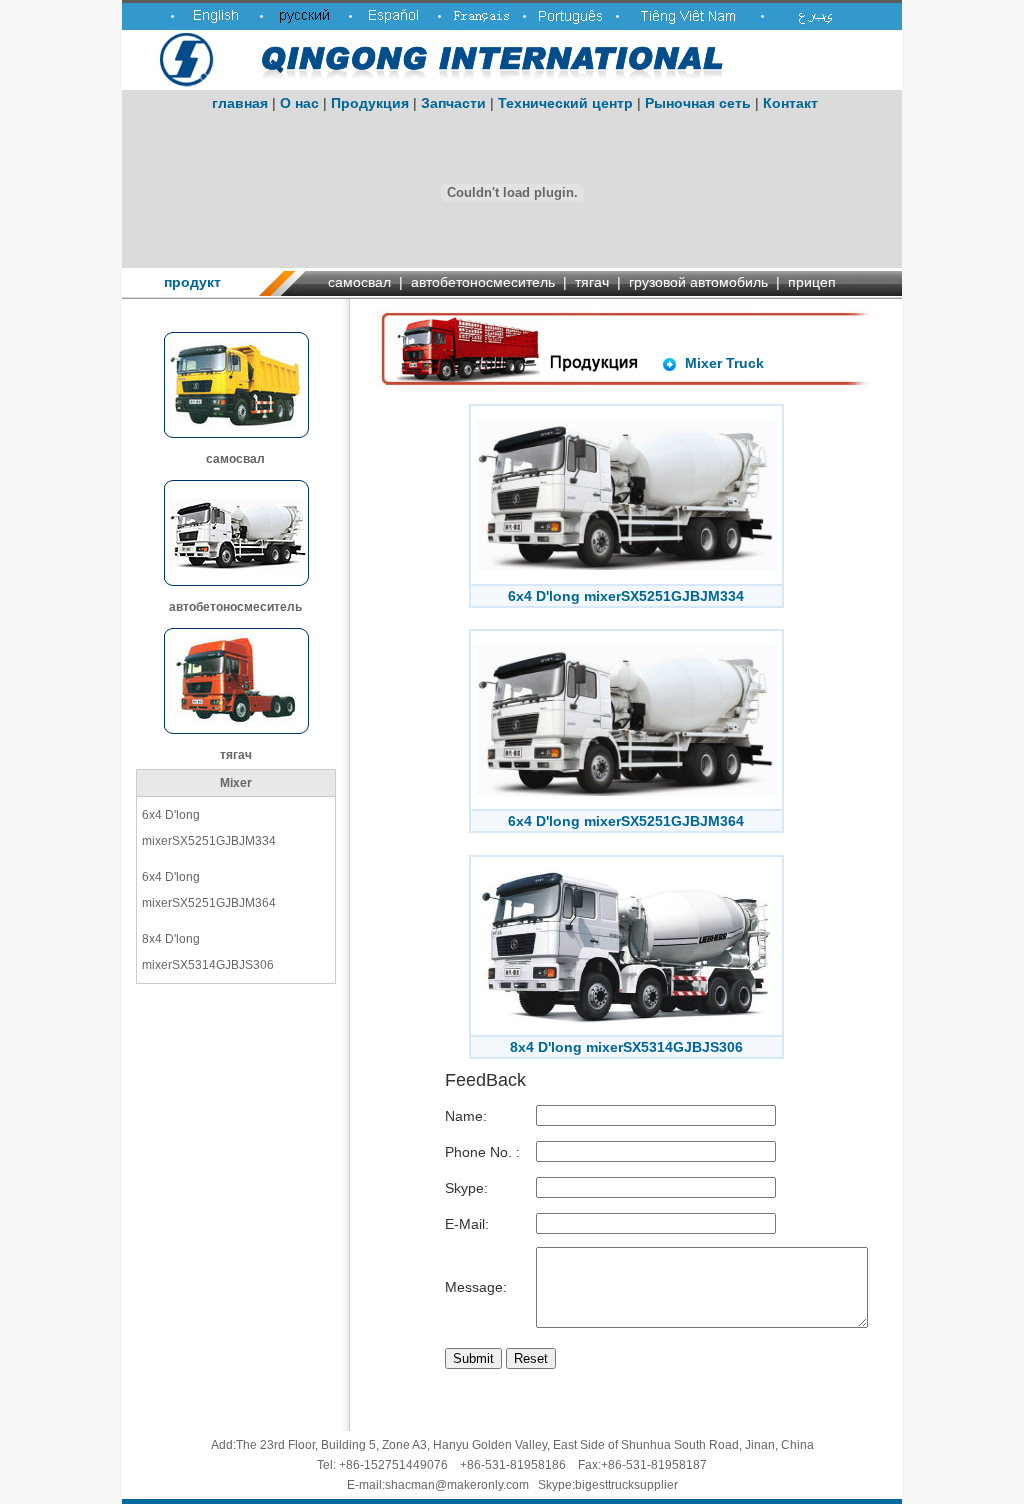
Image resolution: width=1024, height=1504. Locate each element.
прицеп (812, 282)
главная (240, 103)
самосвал (359, 282)
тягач (592, 282)
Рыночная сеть (698, 103)
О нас (299, 103)
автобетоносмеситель (483, 282)
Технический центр (565, 103)
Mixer (236, 783)
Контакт (790, 103)
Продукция (370, 103)
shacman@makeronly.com (457, 1485)
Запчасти (453, 103)
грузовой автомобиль (698, 282)
